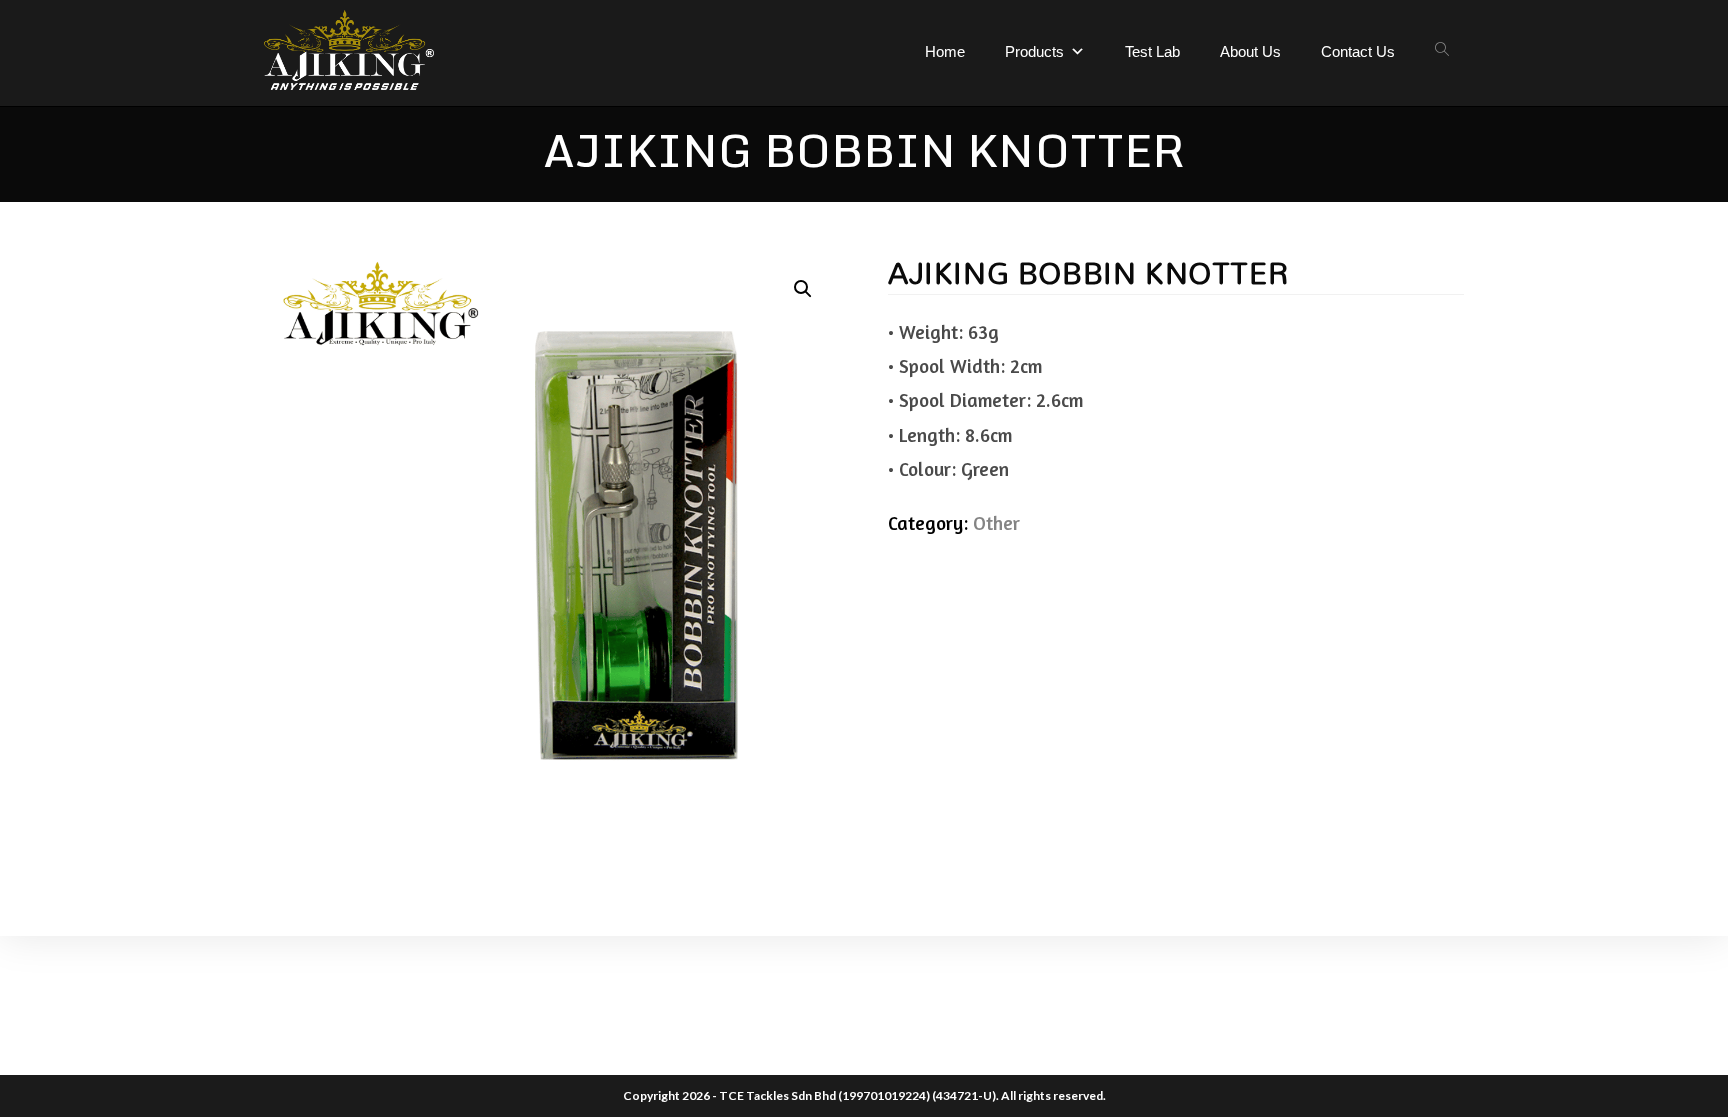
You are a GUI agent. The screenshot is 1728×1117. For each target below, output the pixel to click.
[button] (803, 289)
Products (1034, 51)
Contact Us (1358, 51)
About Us (1250, 51)
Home (945, 51)
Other (996, 522)
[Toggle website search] (1442, 49)
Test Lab (1152, 51)
